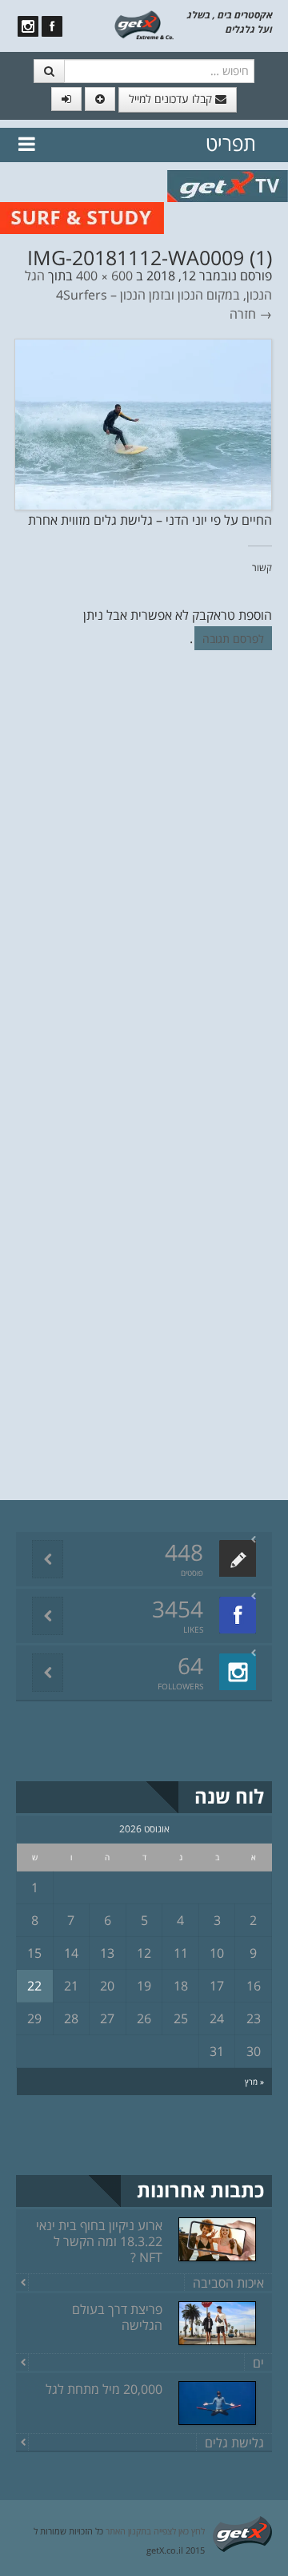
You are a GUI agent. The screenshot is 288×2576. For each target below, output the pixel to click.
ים (258, 2363)
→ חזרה (251, 314)
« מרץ (254, 2082)
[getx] (144, 24)
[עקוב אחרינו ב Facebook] (52, 26)
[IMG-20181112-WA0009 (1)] (143, 423)
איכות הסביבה (228, 2283)
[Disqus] (144, 882)
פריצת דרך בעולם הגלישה (117, 2317)
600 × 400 (104, 276)
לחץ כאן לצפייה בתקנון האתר (155, 2531)
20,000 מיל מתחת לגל (104, 2389)
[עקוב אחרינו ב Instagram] (28, 26)
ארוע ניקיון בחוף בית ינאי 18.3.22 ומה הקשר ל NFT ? (99, 2241)
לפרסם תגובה (233, 639)
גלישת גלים (234, 2443)
